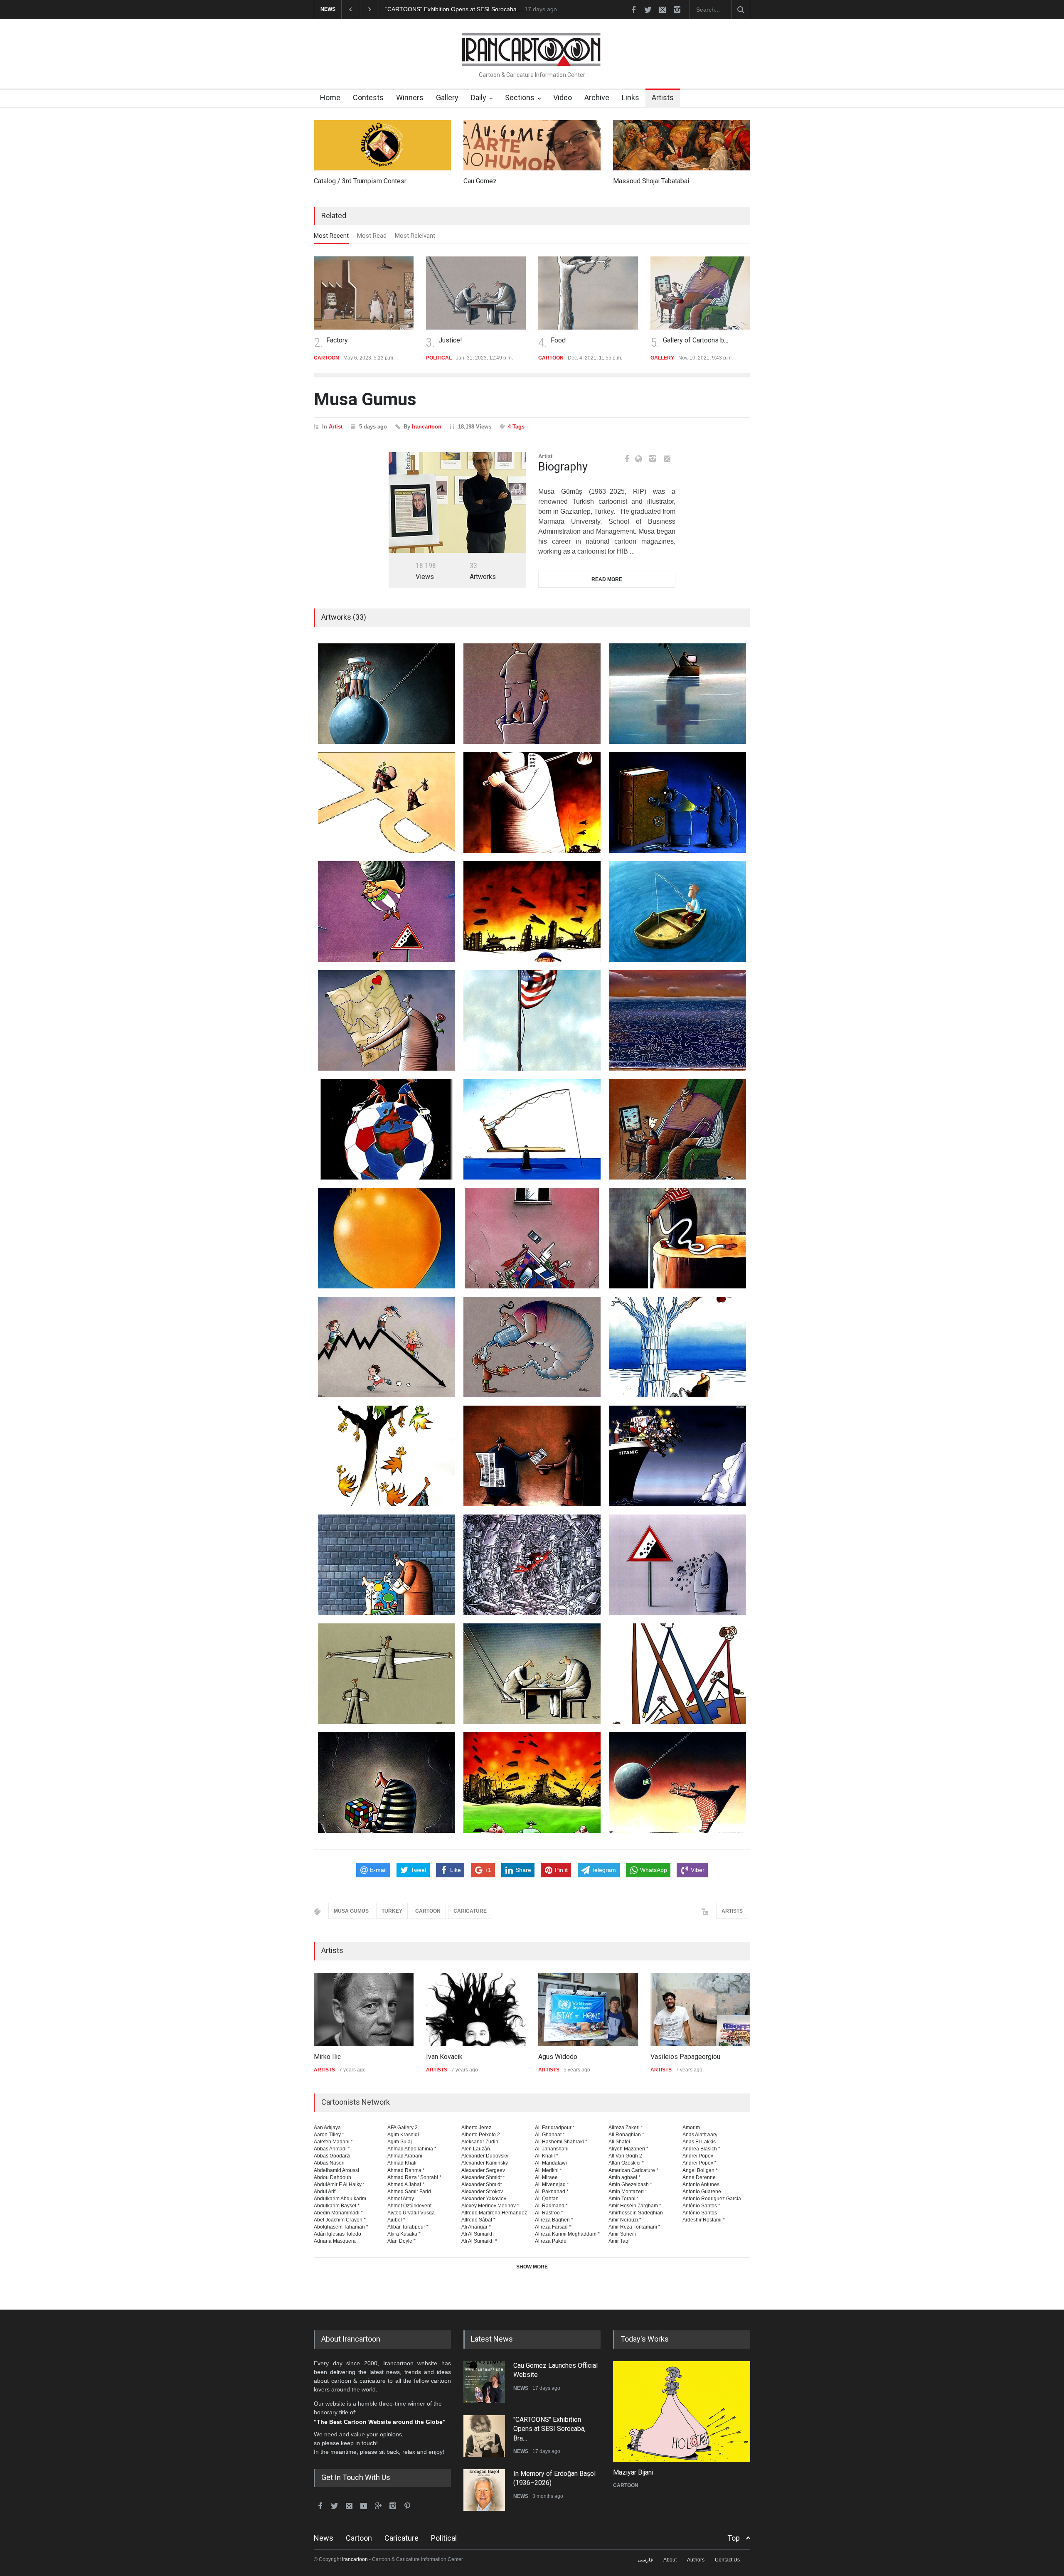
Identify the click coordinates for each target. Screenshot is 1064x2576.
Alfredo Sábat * (478, 2220)
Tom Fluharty (632, 2472)
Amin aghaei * (624, 2177)
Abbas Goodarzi (332, 2156)
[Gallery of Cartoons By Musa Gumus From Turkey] (700, 293)
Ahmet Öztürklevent (409, 2206)
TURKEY (392, 1911)
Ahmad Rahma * (406, 2170)
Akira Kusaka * (404, 2234)
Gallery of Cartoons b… (583, 340)
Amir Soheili (622, 2234)
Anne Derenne (699, 2177)
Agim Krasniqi (403, 2135)
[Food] (476, 293)
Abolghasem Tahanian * (341, 2227)
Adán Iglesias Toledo (337, 2234)
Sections (520, 97)
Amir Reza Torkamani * (634, 2227)
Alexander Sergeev (483, 2170)
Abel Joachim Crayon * (340, 2220)
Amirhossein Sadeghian (636, 2213)
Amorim (691, 2128)
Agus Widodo (446, 2057)
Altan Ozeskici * (626, 2163)
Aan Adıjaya (327, 2128)
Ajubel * (396, 2220)
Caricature (401, 2538)
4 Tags (516, 427)
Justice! (338, 340)
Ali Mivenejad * (552, 2184)
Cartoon (359, 2538)
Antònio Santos (700, 2213)
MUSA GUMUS (351, 1911)
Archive (597, 97)
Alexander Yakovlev (484, 2199)
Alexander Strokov (482, 2192)
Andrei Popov (698, 2156)
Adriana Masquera (335, 2241)
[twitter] (648, 10)
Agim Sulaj (400, 2142)
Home (330, 97)
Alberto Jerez (476, 2128)
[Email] (667, 458)
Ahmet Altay (401, 2199)
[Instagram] (653, 458)
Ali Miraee (546, 2177)
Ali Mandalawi (551, 2163)
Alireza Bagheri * (554, 2220)
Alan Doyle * (401, 2241)
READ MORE (607, 579)
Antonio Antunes (701, 2184)
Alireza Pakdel (551, 2241)
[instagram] (677, 10)
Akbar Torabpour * (408, 2227)
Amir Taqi (619, 2241)
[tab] (331, 238)
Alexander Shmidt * (483, 2177)
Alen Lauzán (476, 2149)
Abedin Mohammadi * (338, 2213)
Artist (336, 427)
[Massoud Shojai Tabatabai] (682, 145)
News (324, 2538)
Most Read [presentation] (372, 236)
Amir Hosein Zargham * (635, 2206)
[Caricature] (682, 2411)
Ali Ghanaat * (550, 2135)
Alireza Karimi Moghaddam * (567, 2234)
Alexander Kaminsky (485, 2163)
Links (631, 97)
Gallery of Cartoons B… (696, 340)
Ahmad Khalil (403, 2163)
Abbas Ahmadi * (332, 2149)
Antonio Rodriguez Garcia (712, 2199)
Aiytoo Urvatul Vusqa (411, 2213)
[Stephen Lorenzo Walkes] (700, 2010)
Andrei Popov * (699, 2163)
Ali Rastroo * (549, 2213)
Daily (479, 97)
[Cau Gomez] (532, 145)
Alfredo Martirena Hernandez (494, 2213)
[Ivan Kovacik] (364, 2010)
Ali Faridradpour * (555, 2128)
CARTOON (428, 1911)
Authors (696, 2560)
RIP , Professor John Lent (551, 2474)
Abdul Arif (325, 2192)
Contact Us (727, 2560)
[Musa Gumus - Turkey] (457, 502)
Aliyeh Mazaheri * (628, 2149)
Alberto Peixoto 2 (481, 2135)
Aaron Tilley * (329, 2135)
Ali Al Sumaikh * (479, 2241)
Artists (663, 97)
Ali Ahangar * (476, 2227)
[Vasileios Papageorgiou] (588, 2010)
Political (444, 2538)
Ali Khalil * (547, 2156)
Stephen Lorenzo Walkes (687, 2057)
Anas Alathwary (700, 2135)
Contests (368, 97)
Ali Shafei (619, 2142)
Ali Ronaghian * (626, 2135)
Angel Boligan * (700, 2170)
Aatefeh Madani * (333, 2142)
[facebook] (633, 10)
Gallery (447, 97)
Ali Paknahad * (552, 2192)
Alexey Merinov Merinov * (490, 2206)
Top (734, 2538)
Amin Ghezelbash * (630, 2184)
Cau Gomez (480, 181)
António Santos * (701, 2206)
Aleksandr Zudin (480, 2142)
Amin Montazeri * (628, 2192)
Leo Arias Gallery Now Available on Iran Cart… (446, 9)
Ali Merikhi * (548, 2170)
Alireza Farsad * (553, 2227)
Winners (410, 97)
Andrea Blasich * (701, 2149)
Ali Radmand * (551, 2206)
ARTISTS (732, 1911)
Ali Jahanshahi (552, 2149)
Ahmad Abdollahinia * (412, 2149)
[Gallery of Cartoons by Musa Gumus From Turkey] (588, 293)
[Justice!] (364, 293)
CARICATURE (470, 1911)
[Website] (641, 459)
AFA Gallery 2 (403, 2128)
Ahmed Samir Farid (409, 2192)
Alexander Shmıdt (482, 2184)
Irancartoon (427, 427)
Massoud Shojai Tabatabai (651, 181)
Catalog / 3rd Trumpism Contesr (360, 181)
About (670, 2560)
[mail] (663, 10)
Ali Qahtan (547, 2199)
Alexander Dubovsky (485, 2156)
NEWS (521, 2397)
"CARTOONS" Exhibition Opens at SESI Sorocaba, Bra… (549, 2375)
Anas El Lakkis (699, 2142)
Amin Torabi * (624, 2199)
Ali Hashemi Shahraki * (561, 2142)
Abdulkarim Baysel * (337, 2206)
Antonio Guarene (702, 2192)
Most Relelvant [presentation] (415, 236)
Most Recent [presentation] (331, 236)
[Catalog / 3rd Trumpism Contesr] (382, 145)
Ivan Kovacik (332, 2057)
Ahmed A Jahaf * (406, 2184)
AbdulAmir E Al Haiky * (339, 2184)
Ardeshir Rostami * (704, 2220)
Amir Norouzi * (625, 2220)
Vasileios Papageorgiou (573, 2057)
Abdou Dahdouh (332, 2177)
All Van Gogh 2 (625, 2156)
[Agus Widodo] (476, 2010)
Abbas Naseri (329, 2163)
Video (563, 97)
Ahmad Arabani (405, 2156)
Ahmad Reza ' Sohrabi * (414, 2177)
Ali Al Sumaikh (478, 2234)
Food (446, 340)
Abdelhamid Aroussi (336, 2170)
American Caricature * (633, 2170)
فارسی (645, 2560)
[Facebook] (627, 458)
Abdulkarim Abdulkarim (340, 2199)
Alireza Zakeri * (626, 2128)
